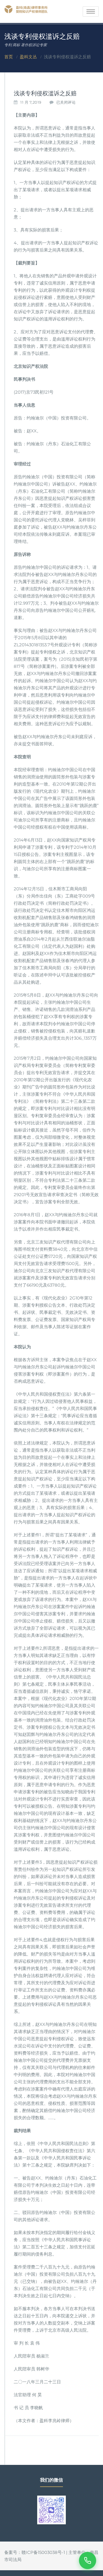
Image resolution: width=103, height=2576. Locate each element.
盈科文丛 (28, 57)
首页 (9, 57)
